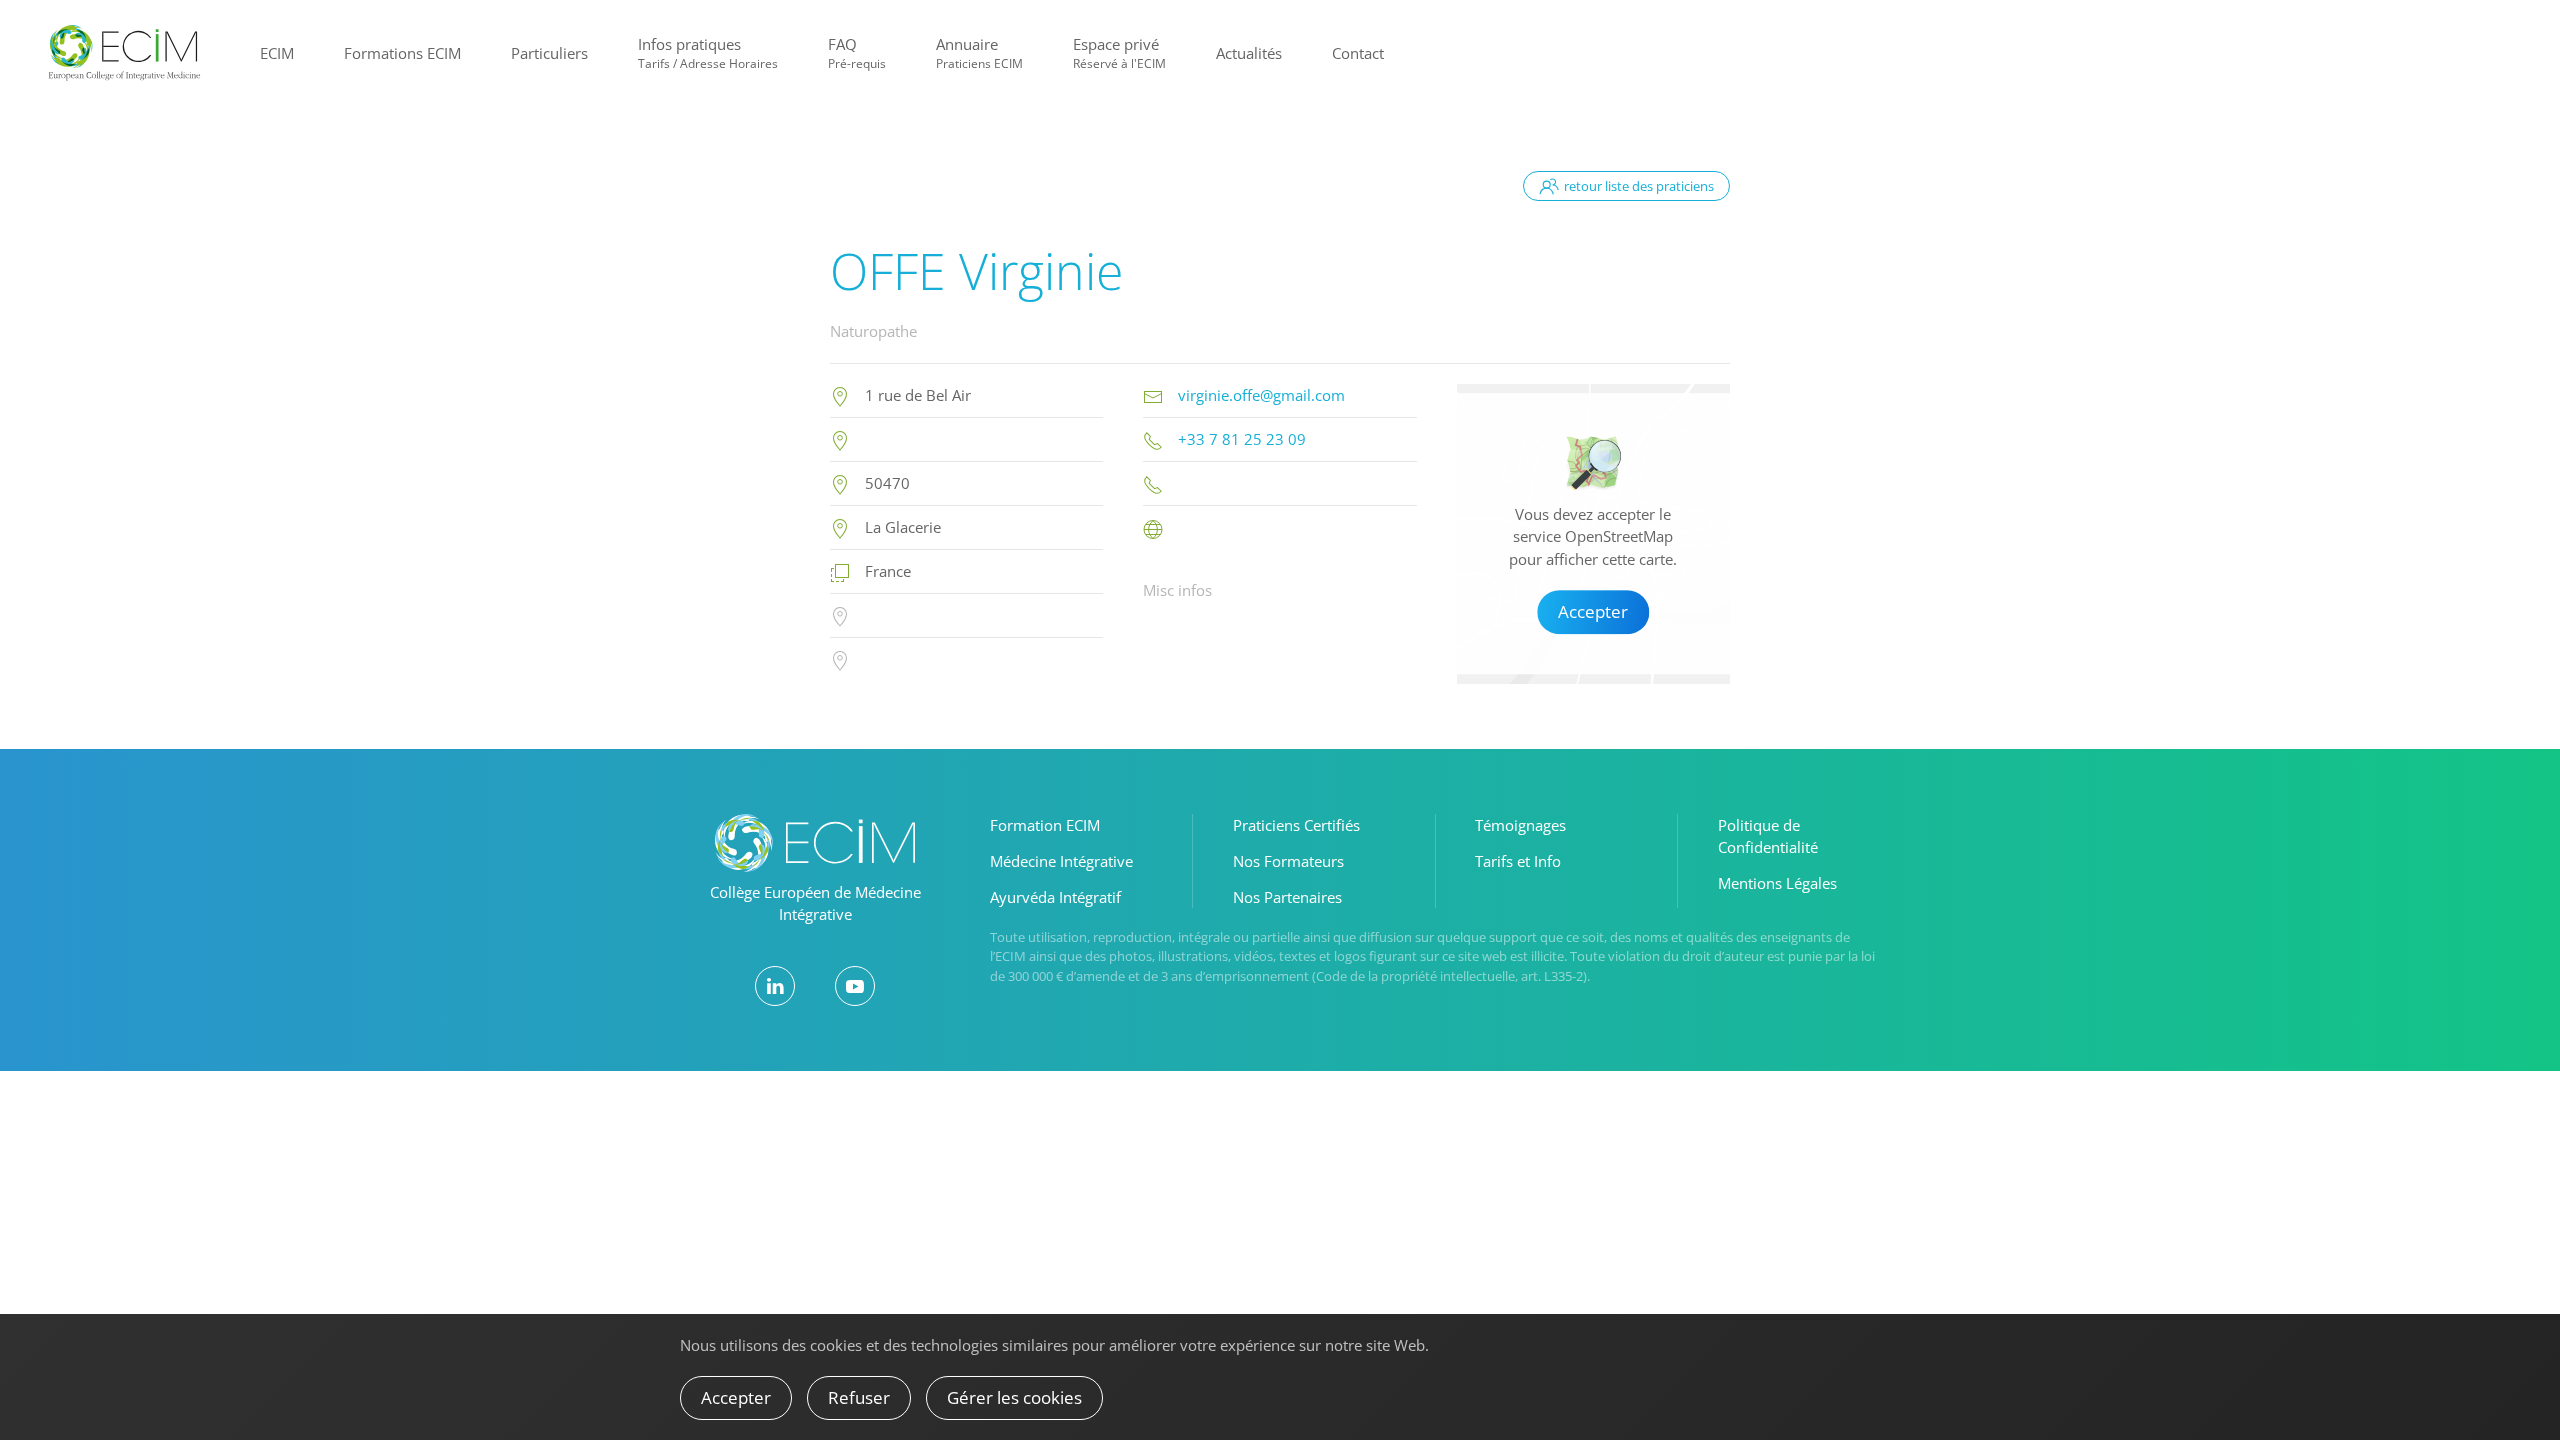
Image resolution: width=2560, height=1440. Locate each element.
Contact (1358, 53)
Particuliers (549, 53)
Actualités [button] (1249, 53)
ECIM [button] (277, 53)
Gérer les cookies (1014, 1397)
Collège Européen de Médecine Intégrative (815, 903)
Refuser (859, 1397)
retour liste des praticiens (1639, 186)
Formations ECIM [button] (402, 53)
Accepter (1593, 611)
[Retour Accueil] (125, 53)
